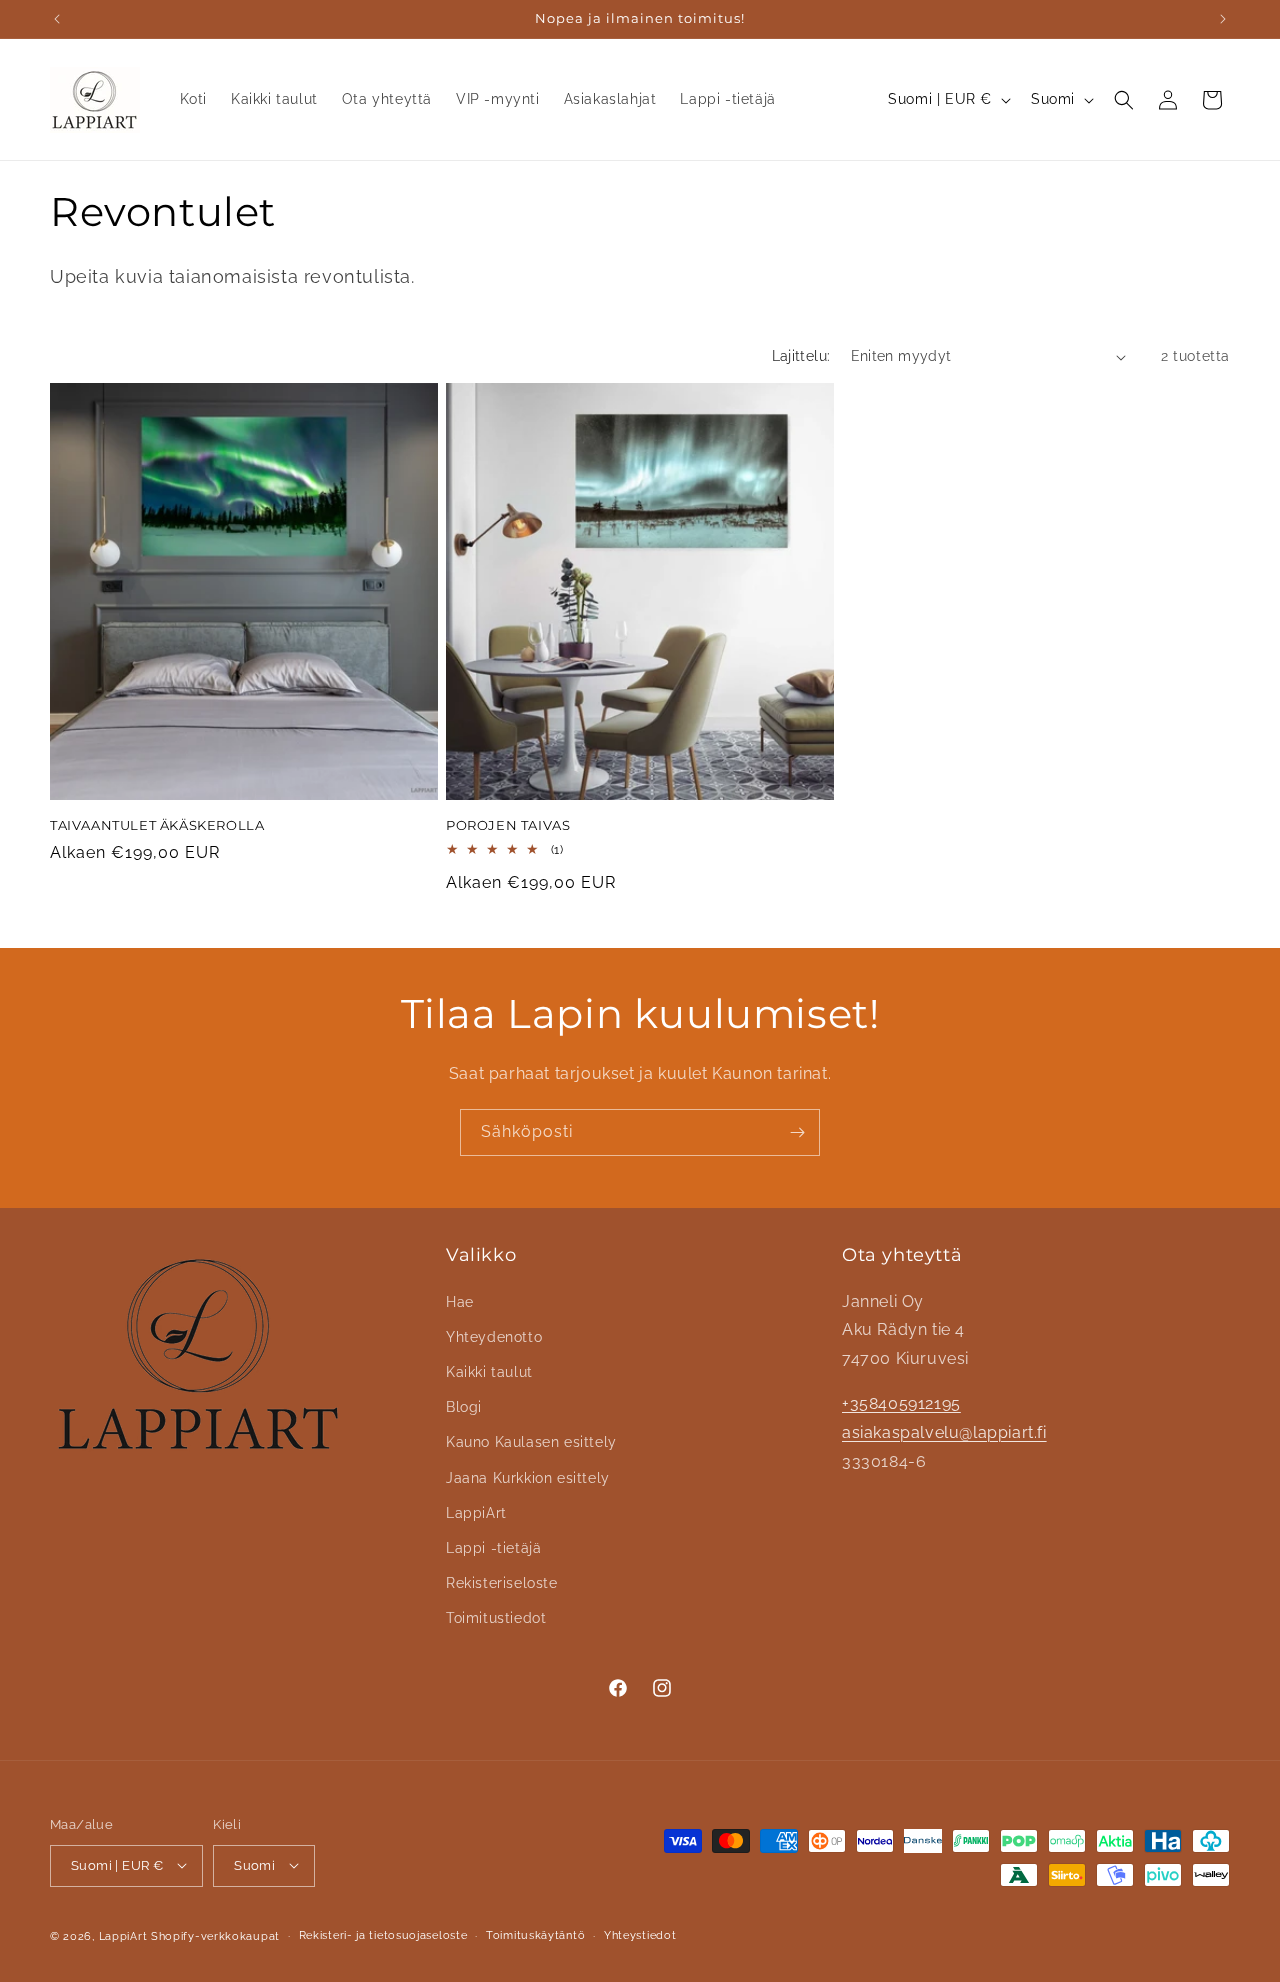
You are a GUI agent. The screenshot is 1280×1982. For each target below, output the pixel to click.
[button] (1124, 100)
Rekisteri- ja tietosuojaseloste (383, 1934)
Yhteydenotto (494, 1336)
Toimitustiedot (496, 1618)
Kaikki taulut (489, 1371)
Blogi (464, 1407)
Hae (460, 1301)
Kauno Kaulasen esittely (531, 1442)
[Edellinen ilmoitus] (57, 19)
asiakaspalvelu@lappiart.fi (944, 1431)
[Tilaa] (797, 1132)
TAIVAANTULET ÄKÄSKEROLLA (157, 825)
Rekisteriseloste (502, 1582)
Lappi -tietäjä (493, 1547)
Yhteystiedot (640, 1934)
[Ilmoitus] (1223, 19)
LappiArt (476, 1512)
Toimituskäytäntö (535, 1934)
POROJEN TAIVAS (508, 825)
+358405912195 (901, 1402)
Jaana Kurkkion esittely (528, 1477)
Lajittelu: (801, 356)
